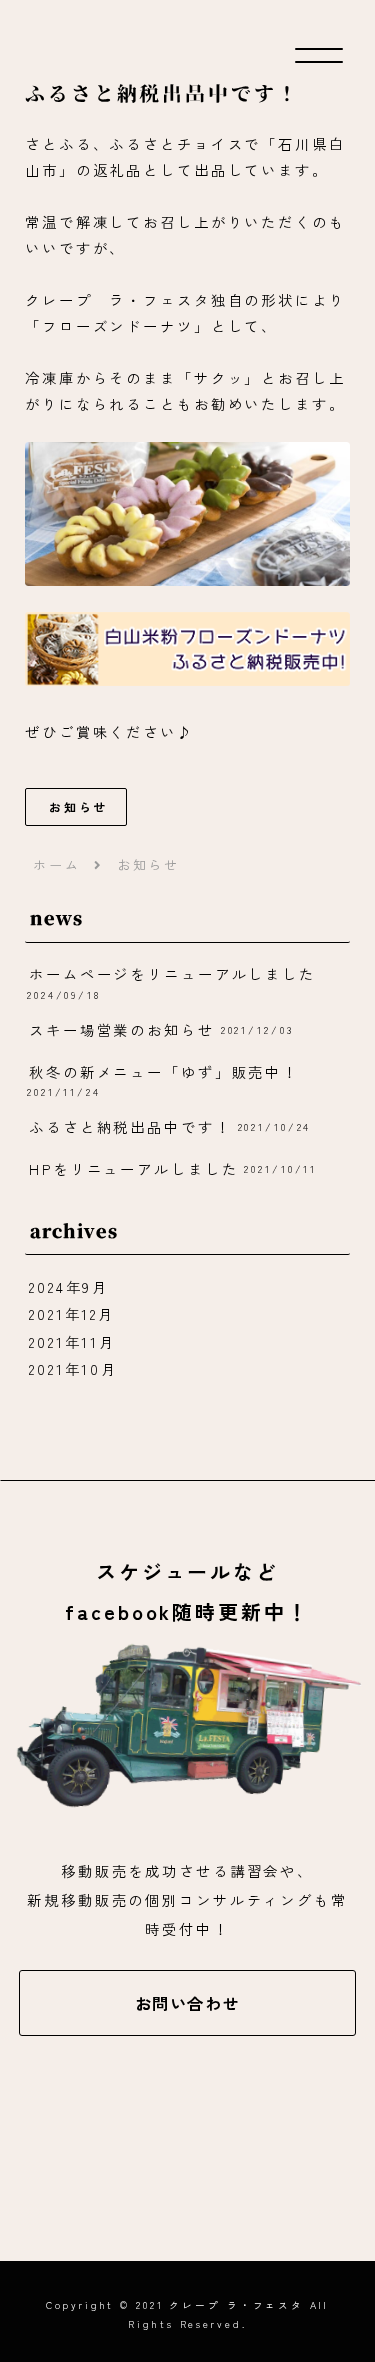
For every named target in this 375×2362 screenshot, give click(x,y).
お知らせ (79, 806)
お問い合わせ (188, 2003)
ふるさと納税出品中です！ (130, 1126)
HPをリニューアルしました (133, 1168)
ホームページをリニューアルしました (172, 973)
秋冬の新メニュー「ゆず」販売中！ (164, 1071)
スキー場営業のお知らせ (122, 1029)
